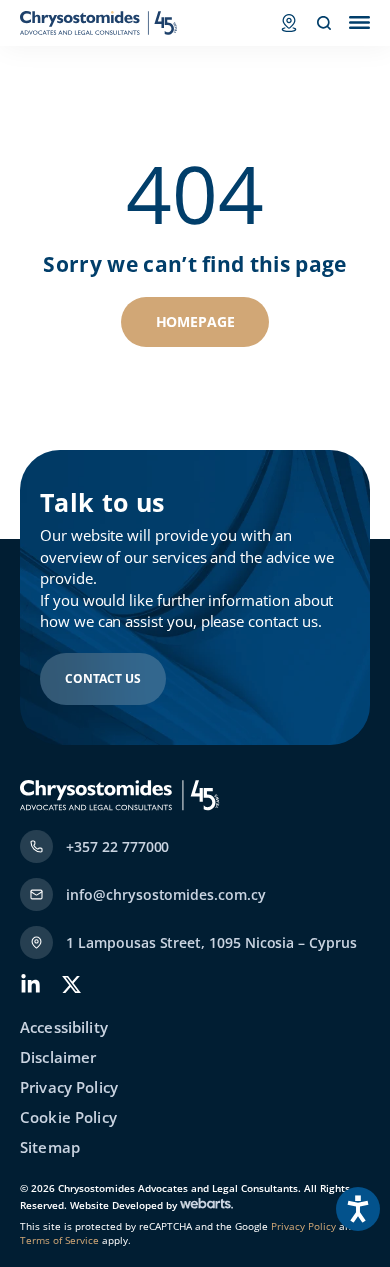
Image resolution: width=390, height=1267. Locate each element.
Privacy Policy (69, 1087)
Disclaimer (58, 1057)
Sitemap (50, 1147)
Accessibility (64, 1027)
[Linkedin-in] (30, 984)
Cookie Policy (68, 1117)
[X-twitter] (71, 984)
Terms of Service (59, 1240)
